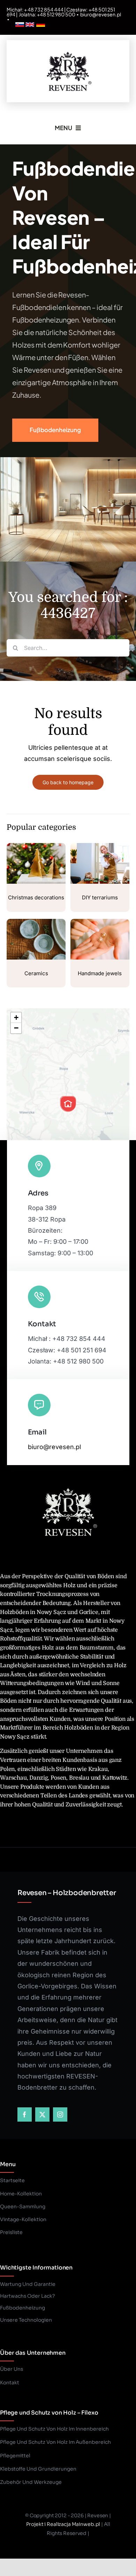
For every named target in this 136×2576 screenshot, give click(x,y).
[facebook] (25, 2114)
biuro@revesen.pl (101, 14)
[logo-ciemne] (68, 50)
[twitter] (42, 2114)
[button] (68, 1104)
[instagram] (60, 2114)
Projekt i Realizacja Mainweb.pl (63, 2524)
